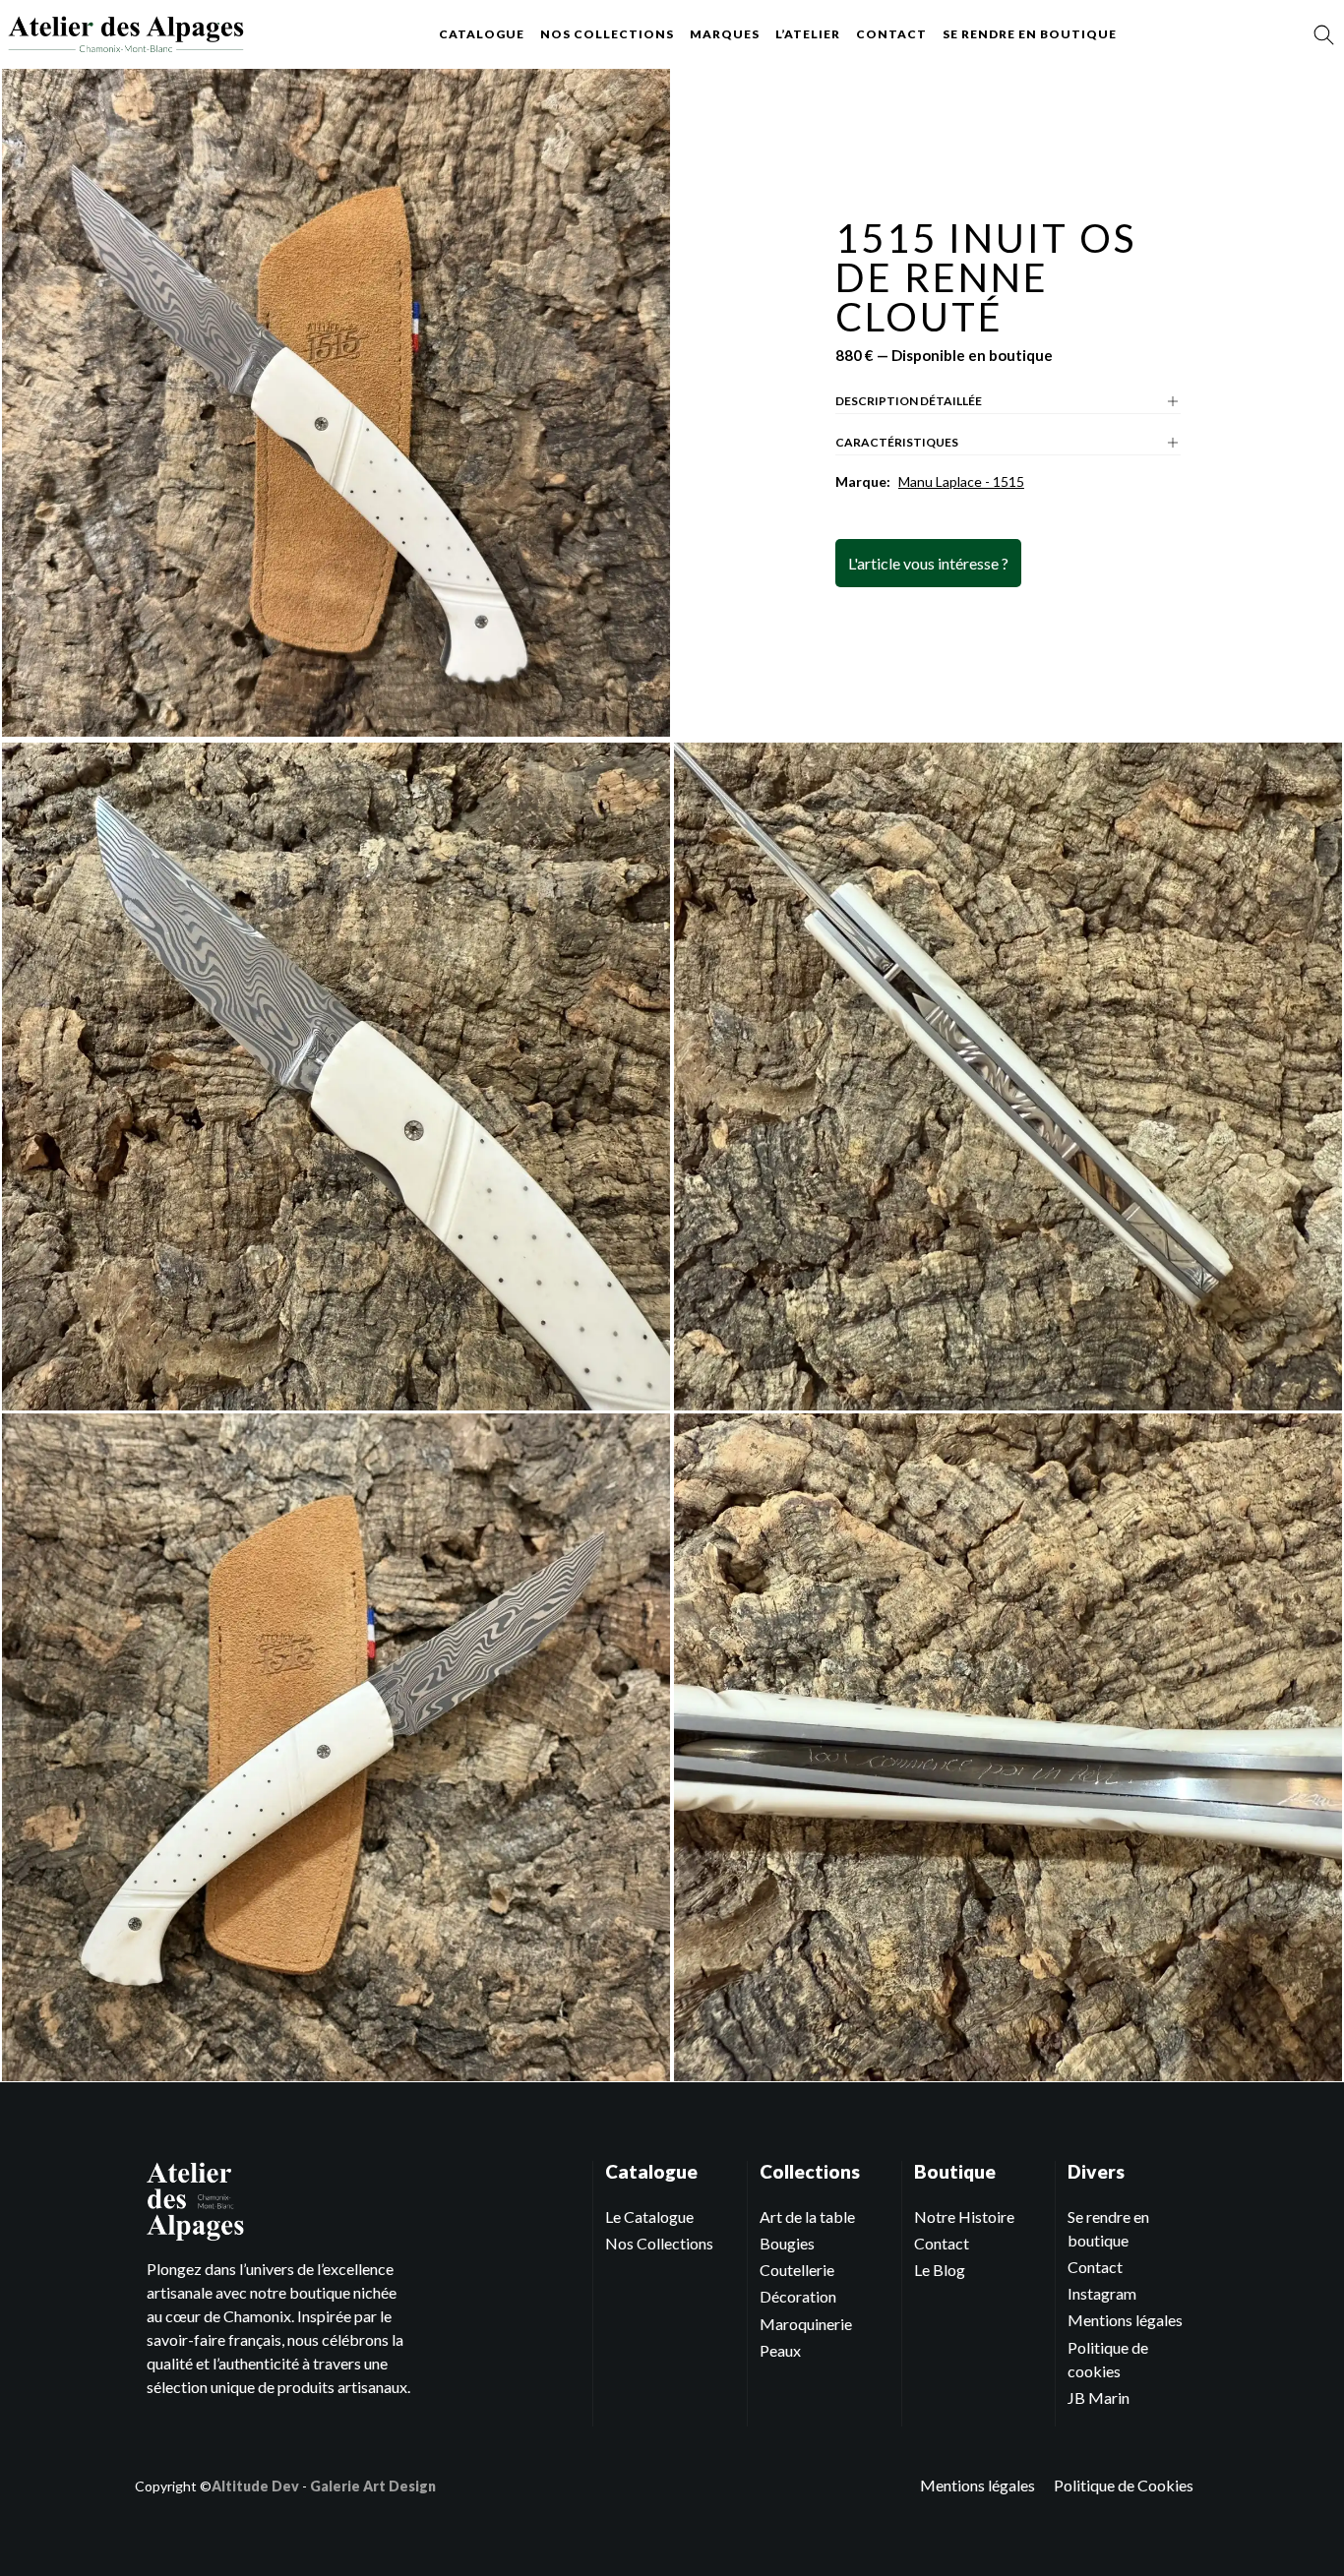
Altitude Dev (255, 2486)
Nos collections (607, 34)
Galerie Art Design (373, 2486)
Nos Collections (659, 2243)
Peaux (780, 2350)
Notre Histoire (964, 2217)
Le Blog (940, 2270)
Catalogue (482, 34)
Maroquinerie (806, 2324)
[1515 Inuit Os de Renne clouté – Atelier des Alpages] (126, 34)
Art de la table (807, 2217)
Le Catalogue (649, 2217)
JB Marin (1099, 2397)
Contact (891, 34)
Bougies (787, 2243)
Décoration (798, 2296)
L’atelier (808, 34)
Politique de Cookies (1124, 2485)
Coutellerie (797, 2270)
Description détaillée (909, 401)
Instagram (1102, 2293)
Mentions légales (1125, 2320)
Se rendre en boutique (1030, 34)
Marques (725, 34)
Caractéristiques (897, 442)
